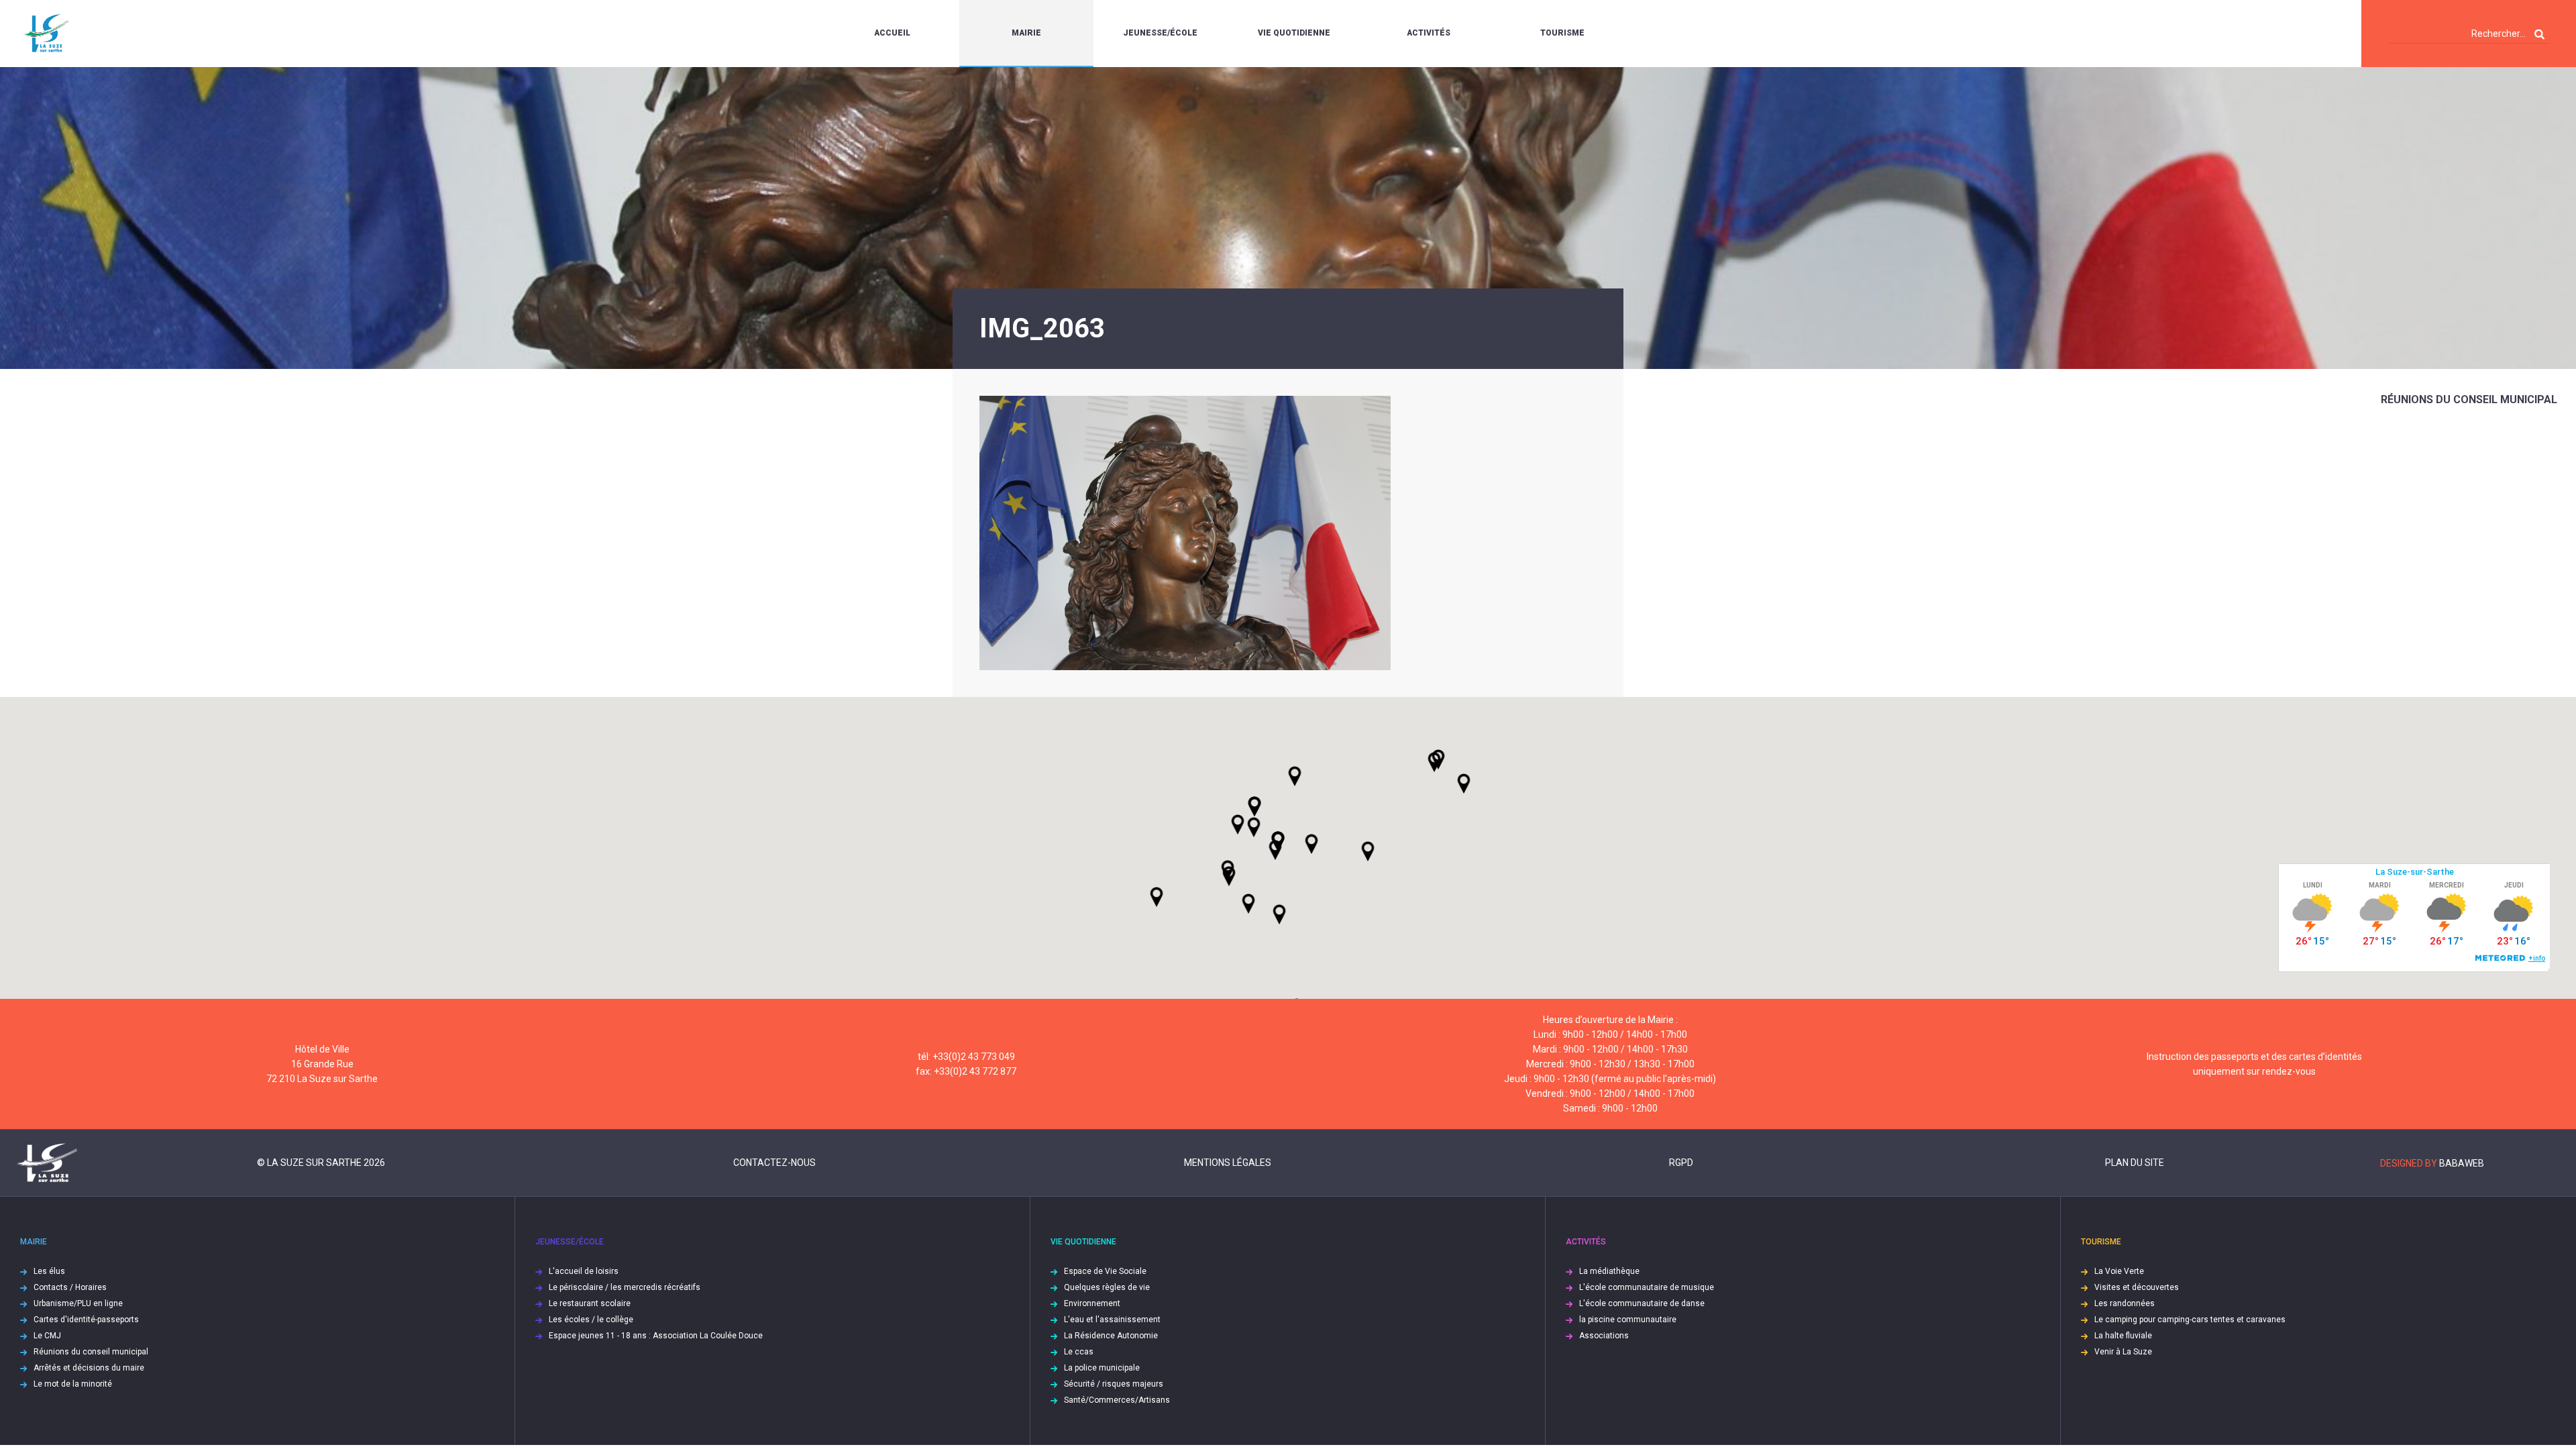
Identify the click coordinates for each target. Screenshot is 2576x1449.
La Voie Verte (2119, 1271)
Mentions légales (1228, 1163)
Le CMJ (47, 1336)
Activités (1429, 33)
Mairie (1026, 33)
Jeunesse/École (1160, 33)
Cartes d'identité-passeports (86, 1320)
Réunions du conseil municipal (2469, 399)
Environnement (1092, 1303)
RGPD (1681, 1163)
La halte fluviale (2123, 1336)
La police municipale (1102, 1368)
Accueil (892, 33)
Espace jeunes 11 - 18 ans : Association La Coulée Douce (656, 1336)
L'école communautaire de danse (1642, 1303)
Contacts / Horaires (70, 1287)
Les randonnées (2125, 1303)
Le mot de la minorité (73, 1384)
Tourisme (1562, 33)
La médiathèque (1609, 1271)
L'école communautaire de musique (1647, 1287)
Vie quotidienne (1294, 33)
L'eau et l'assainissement (1112, 1320)
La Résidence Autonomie (1111, 1336)
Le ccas (1079, 1352)
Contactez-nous (774, 1163)
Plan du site (2135, 1163)
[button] (1311, 844)
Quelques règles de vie (1107, 1287)
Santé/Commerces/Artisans (1117, 1400)
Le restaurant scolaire (590, 1303)
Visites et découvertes (2137, 1287)
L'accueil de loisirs (584, 1271)
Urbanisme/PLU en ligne (78, 1303)
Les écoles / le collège (591, 1320)
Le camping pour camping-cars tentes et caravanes (2190, 1320)
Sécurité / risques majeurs (1114, 1384)
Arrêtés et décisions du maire (89, 1368)
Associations (1604, 1336)
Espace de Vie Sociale (1105, 1271)
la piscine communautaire (1628, 1320)
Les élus (49, 1271)
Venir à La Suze (2123, 1352)
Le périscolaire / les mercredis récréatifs (625, 1287)
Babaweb (2462, 1163)
